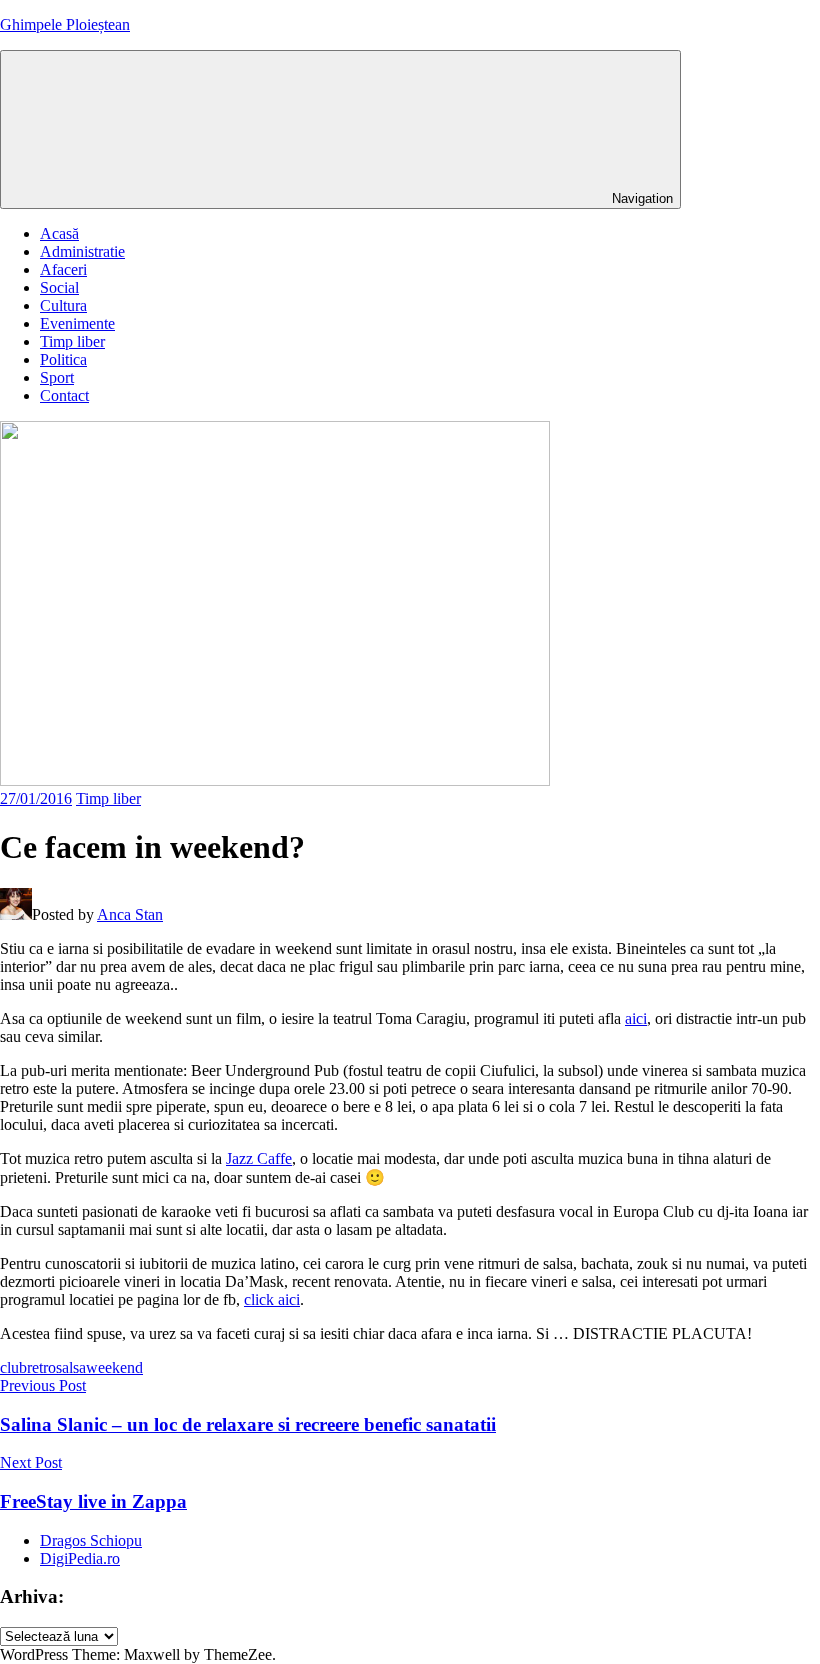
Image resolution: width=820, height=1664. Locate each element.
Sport (57, 377)
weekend (114, 1367)
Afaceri (63, 269)
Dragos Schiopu (91, 1540)
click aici (272, 1299)
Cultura (63, 305)
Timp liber (72, 341)
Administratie (82, 251)
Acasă (59, 233)
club (13, 1367)
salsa (71, 1367)
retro (41, 1367)
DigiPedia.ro (80, 1558)
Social (59, 287)
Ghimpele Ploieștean (65, 24)
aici (636, 1018)
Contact (64, 395)
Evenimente (77, 323)
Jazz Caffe (259, 1158)
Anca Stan (130, 914)
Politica (63, 359)
